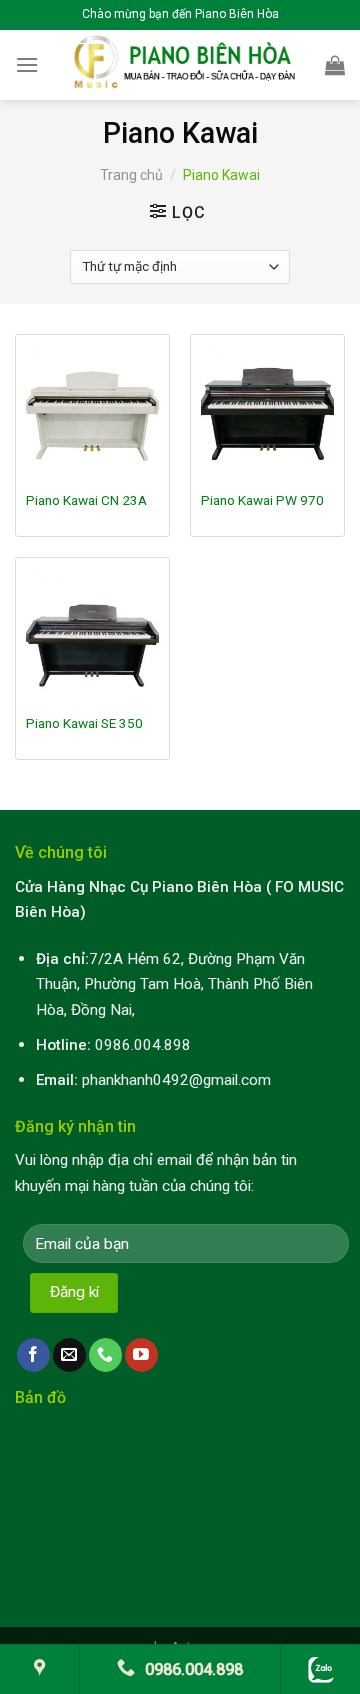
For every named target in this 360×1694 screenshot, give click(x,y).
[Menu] (27, 64)
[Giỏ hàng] (335, 65)
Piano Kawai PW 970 (262, 500)
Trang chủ (131, 175)
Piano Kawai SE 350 (84, 723)
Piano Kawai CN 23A (86, 500)
